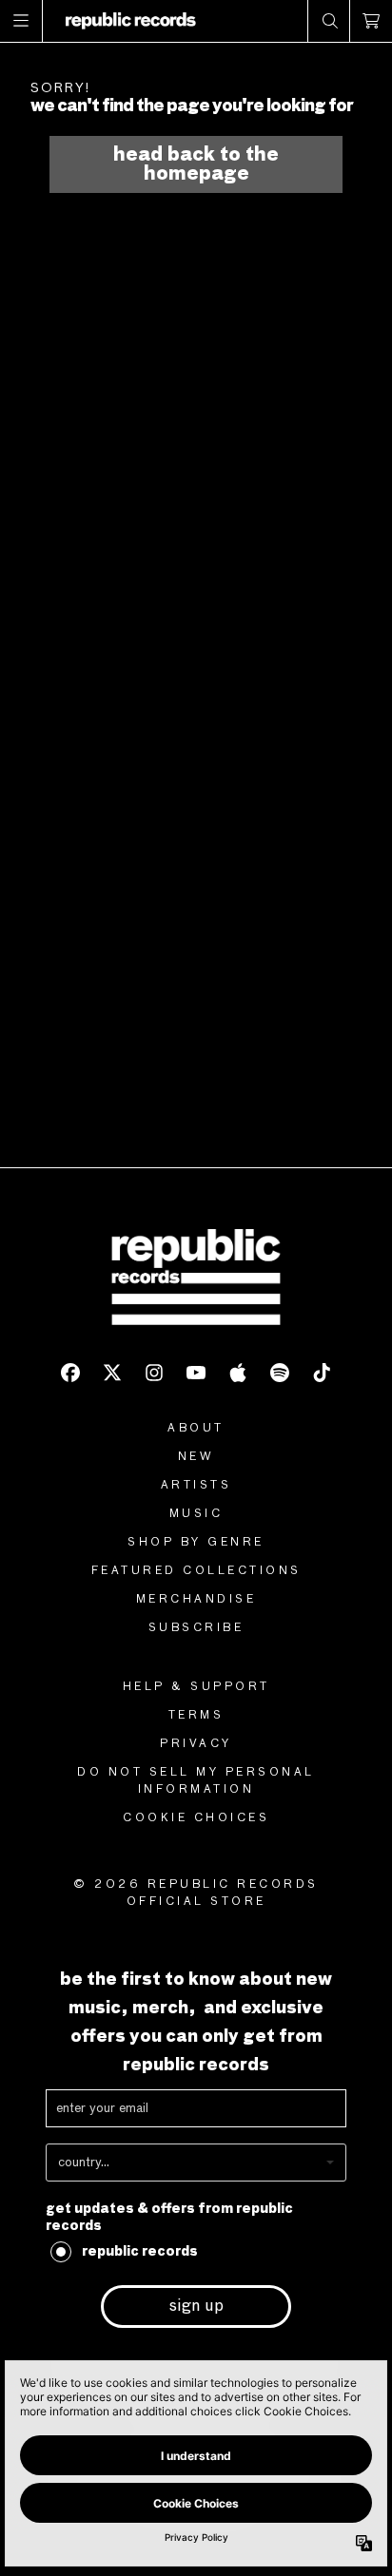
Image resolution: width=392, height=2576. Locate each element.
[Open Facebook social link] (70, 1373)
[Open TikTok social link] (322, 1373)
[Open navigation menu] (21, 21)
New (196, 1457)
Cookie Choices (196, 1818)
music (196, 1514)
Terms (196, 1716)
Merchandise (196, 1600)
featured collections (196, 1571)
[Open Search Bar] (329, 21)
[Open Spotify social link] (280, 1373)
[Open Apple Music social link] (238, 1373)
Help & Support (196, 1687)
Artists (196, 1486)
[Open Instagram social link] (154, 1373)
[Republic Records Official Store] (131, 21)
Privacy (196, 1744)
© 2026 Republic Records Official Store (196, 1894)
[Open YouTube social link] (196, 1373)
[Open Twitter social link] (112, 1373)
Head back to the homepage (196, 164)
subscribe (196, 1628)
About (196, 1429)
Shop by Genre (196, 1543)
